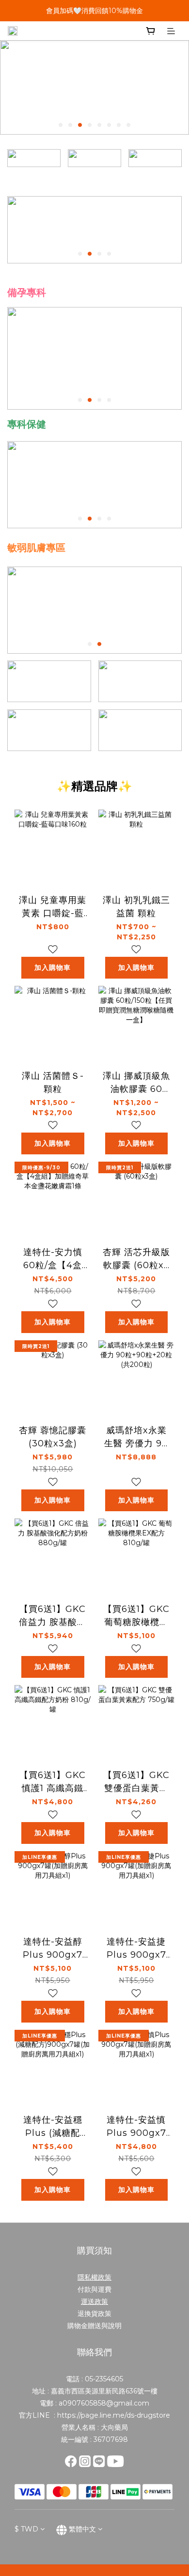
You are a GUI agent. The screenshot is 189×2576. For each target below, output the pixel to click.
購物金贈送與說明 (94, 2326)
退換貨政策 (94, 2314)
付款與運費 (94, 2289)
